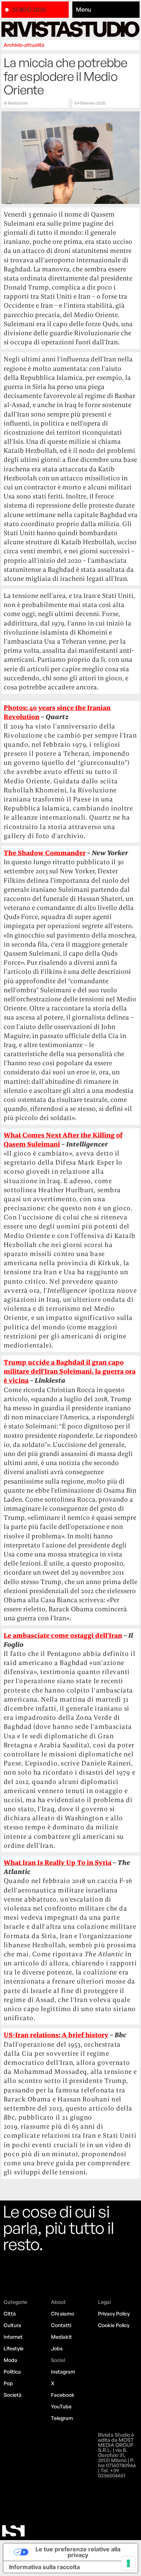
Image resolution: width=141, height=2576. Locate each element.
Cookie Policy (114, 2325)
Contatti (61, 2325)
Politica (12, 2372)
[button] (106, 10)
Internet (13, 2337)
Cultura (12, 2325)
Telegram (62, 2418)
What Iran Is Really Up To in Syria (57, 1863)
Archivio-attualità (24, 45)
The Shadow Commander (45, 853)
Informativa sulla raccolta (44, 2567)
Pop (8, 2383)
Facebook (63, 2395)
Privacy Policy (114, 2314)
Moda (10, 2360)
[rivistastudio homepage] (70, 29)
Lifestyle (14, 2348)
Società (13, 2395)
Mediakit (61, 2337)
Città (10, 2314)
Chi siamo (63, 2314)
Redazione (18, 103)
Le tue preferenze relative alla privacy (78, 2552)
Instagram (63, 2372)
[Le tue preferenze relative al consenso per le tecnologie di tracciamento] (128, 2563)
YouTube (61, 2406)
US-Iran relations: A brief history (56, 2035)
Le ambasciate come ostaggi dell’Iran (63, 1635)
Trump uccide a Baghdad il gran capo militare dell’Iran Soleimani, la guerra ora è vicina (70, 1371)
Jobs (57, 2348)
